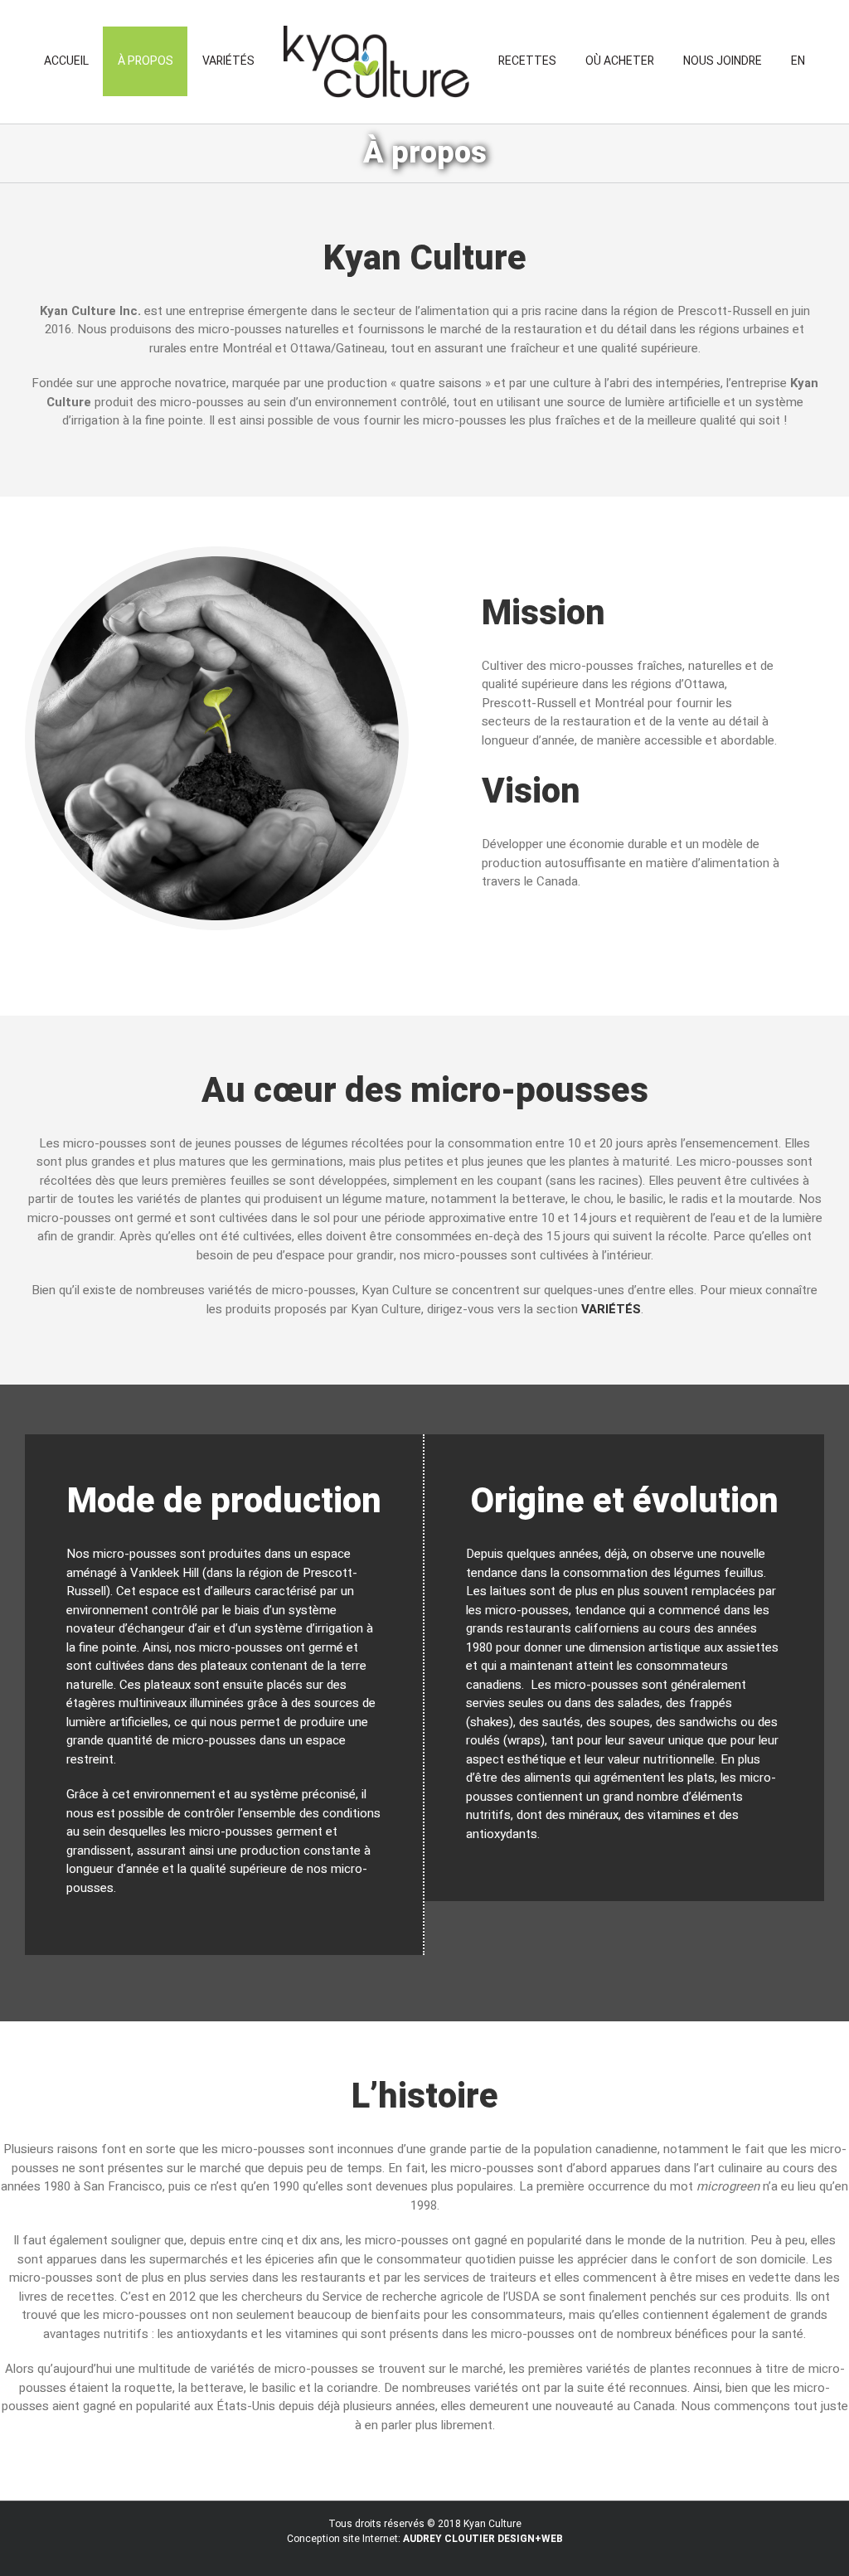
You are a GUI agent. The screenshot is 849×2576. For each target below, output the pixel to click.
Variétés (611, 1309)
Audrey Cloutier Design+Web (483, 2539)
